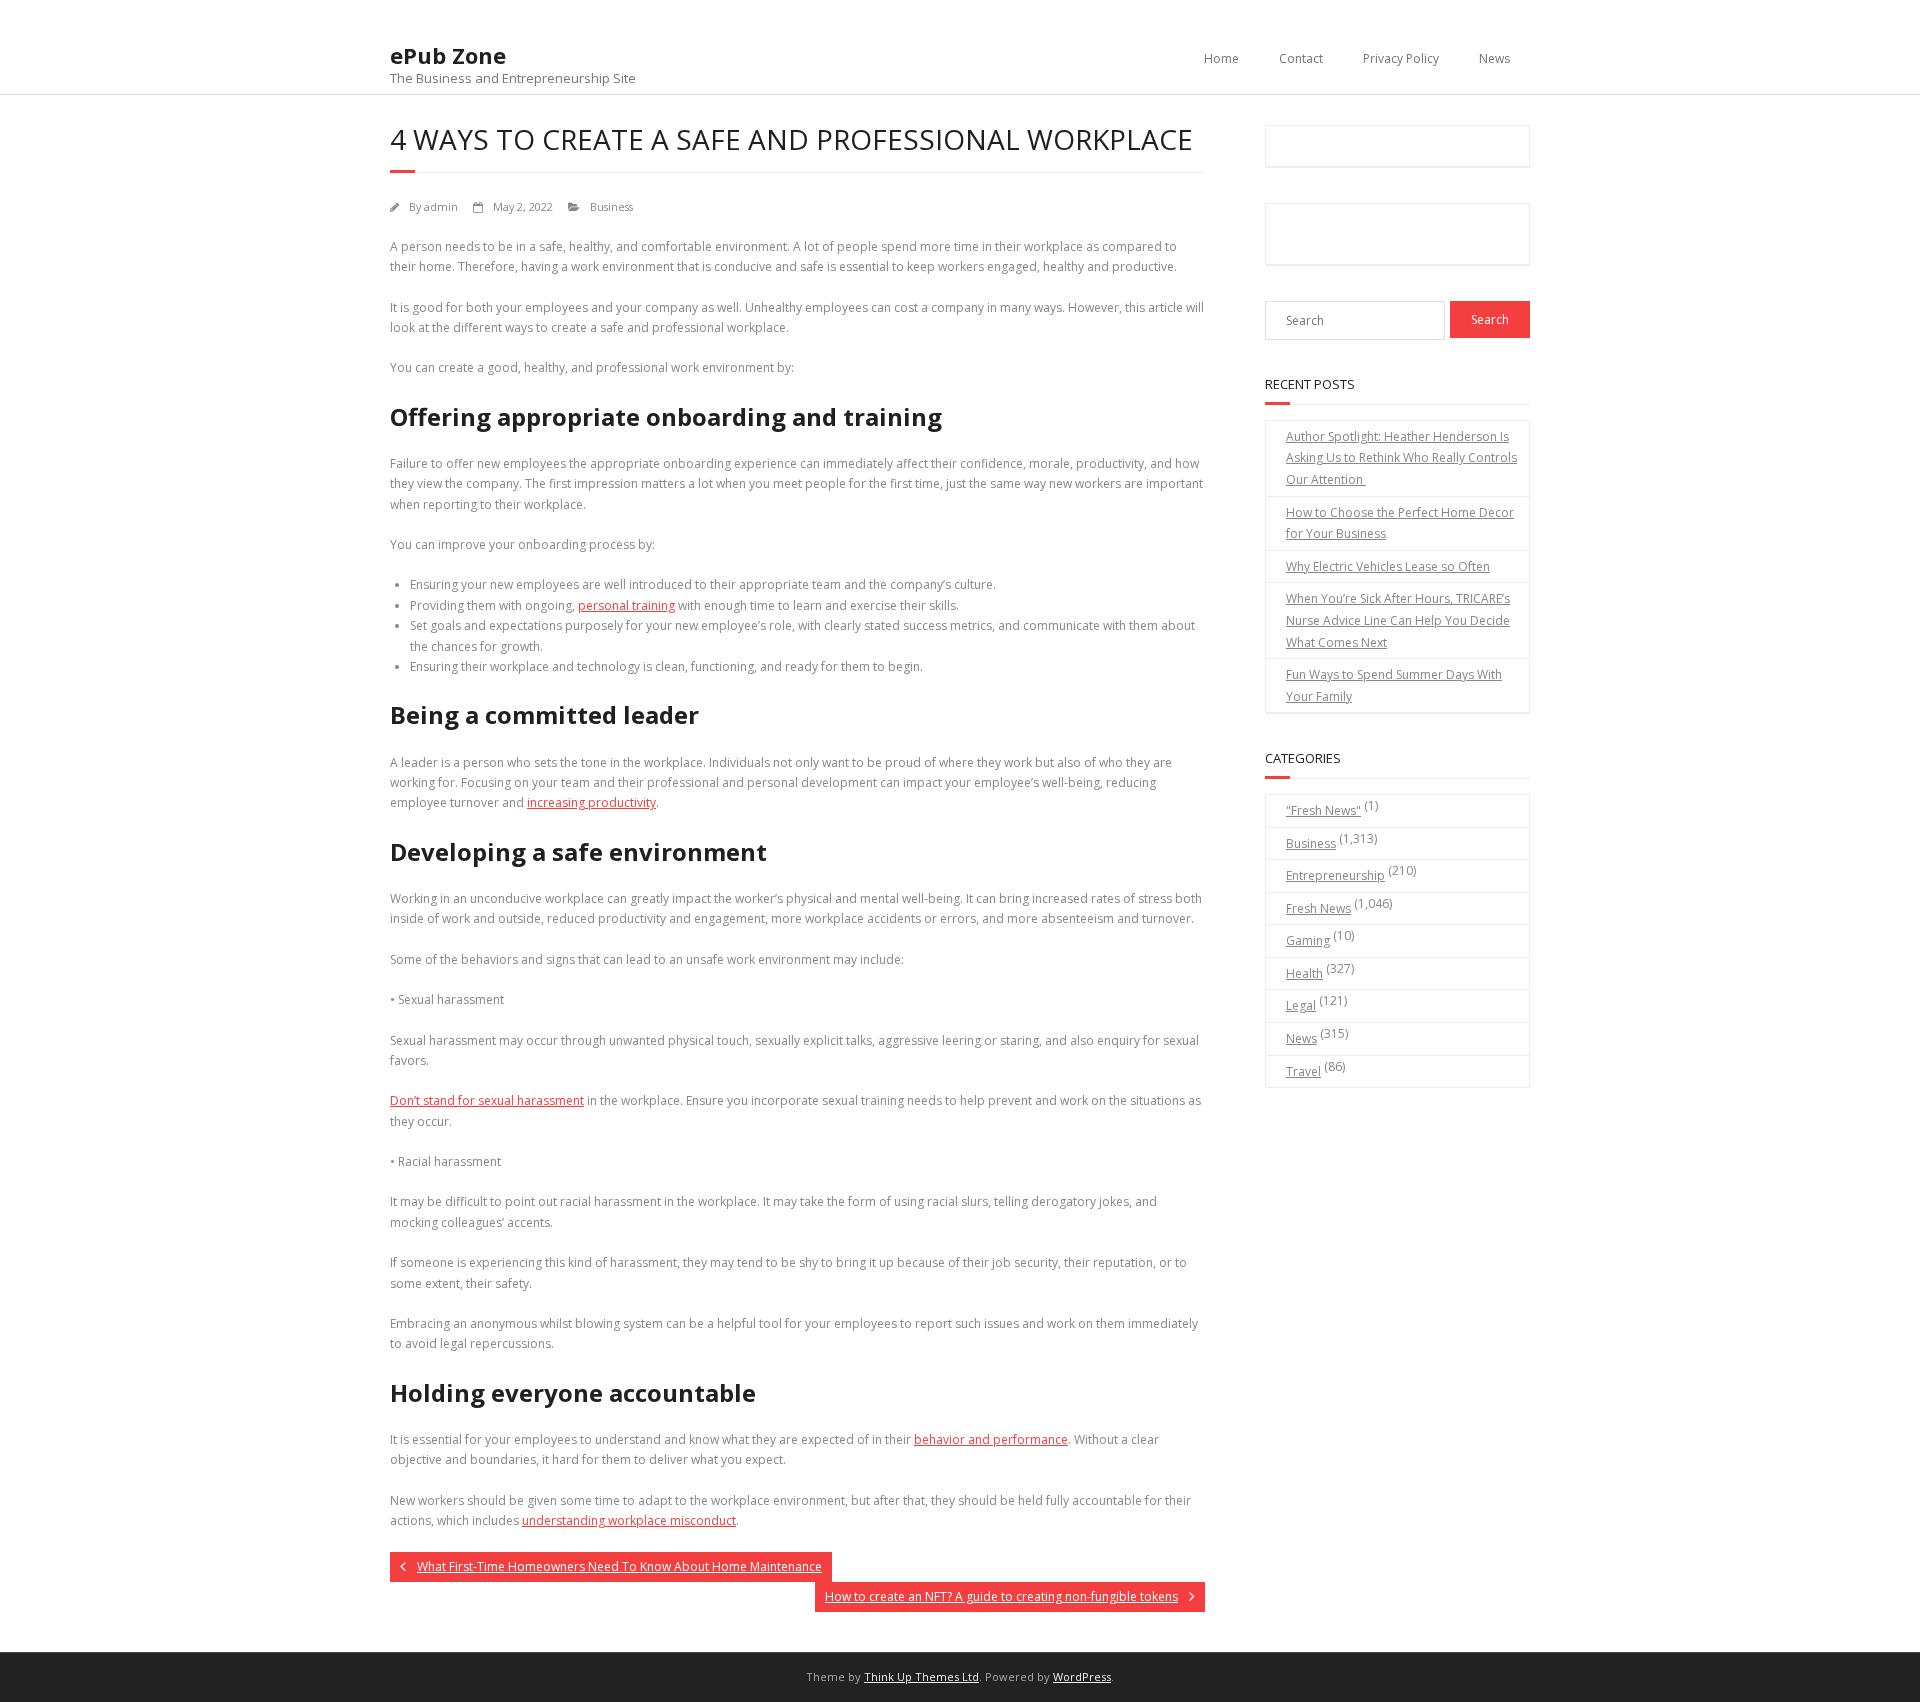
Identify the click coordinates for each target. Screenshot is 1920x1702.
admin (441, 206)
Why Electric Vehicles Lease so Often (1388, 566)
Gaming (1308, 940)
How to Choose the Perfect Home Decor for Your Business (1400, 523)
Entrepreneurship (1335, 875)
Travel (1303, 1071)
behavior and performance (991, 1439)
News (1494, 58)
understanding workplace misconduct (629, 1520)
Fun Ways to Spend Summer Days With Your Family (1394, 685)
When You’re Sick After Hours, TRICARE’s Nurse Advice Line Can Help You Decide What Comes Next (1398, 620)
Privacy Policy (1401, 58)
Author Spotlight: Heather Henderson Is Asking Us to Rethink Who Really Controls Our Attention (1401, 458)
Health (1304, 973)
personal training (626, 605)
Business (611, 206)
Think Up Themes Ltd (921, 1676)
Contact (1301, 58)
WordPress (1082, 1676)
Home (1221, 58)
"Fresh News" (1323, 810)
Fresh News (1318, 908)
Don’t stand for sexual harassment (487, 1100)
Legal (1301, 1005)
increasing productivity (591, 802)
